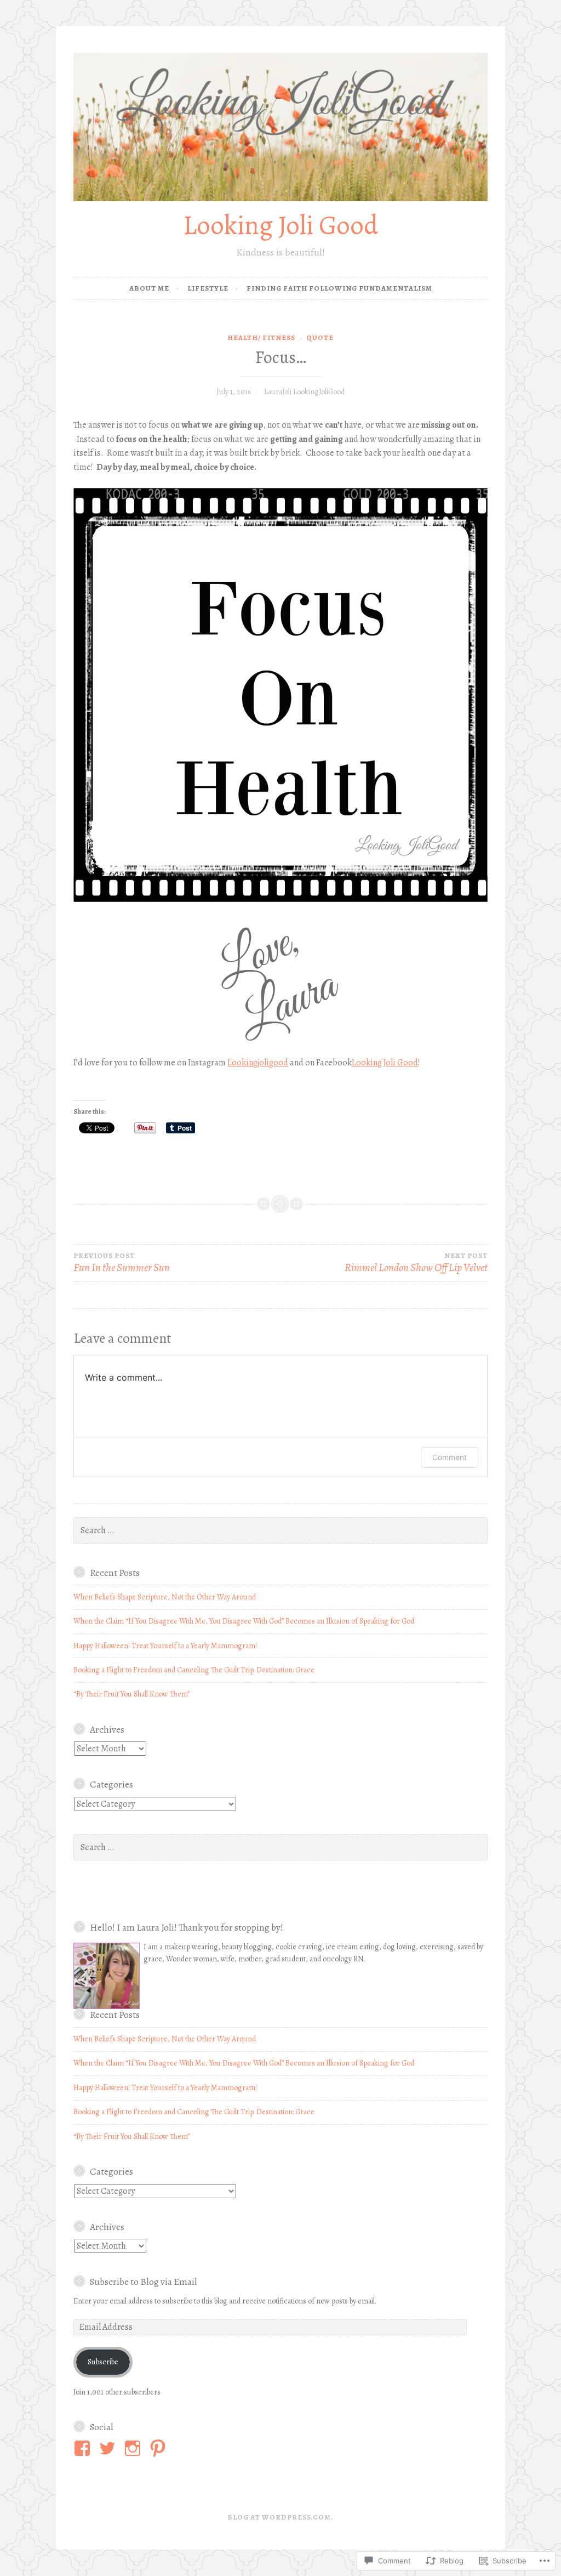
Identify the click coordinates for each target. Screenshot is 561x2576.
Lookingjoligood (258, 1063)
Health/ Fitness (261, 337)
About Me (149, 288)
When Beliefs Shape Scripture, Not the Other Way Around (165, 1597)
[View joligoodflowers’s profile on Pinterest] (160, 2448)
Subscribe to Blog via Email (144, 2282)
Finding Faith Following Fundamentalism (339, 288)
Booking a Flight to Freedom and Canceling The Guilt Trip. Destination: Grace (194, 1670)
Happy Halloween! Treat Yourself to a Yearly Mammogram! (165, 1646)
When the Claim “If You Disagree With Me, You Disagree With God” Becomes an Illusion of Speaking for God (244, 1621)
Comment (450, 1457)
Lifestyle (208, 288)
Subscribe (103, 2362)
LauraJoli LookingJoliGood (304, 392)
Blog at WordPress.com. (280, 2517)
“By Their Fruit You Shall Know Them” (131, 1694)
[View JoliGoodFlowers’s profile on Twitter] (109, 2448)
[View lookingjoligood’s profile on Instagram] (134, 2448)
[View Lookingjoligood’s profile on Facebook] (84, 2448)
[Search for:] (280, 1531)
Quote (320, 337)
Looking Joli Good (280, 225)
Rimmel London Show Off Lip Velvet (416, 1263)
